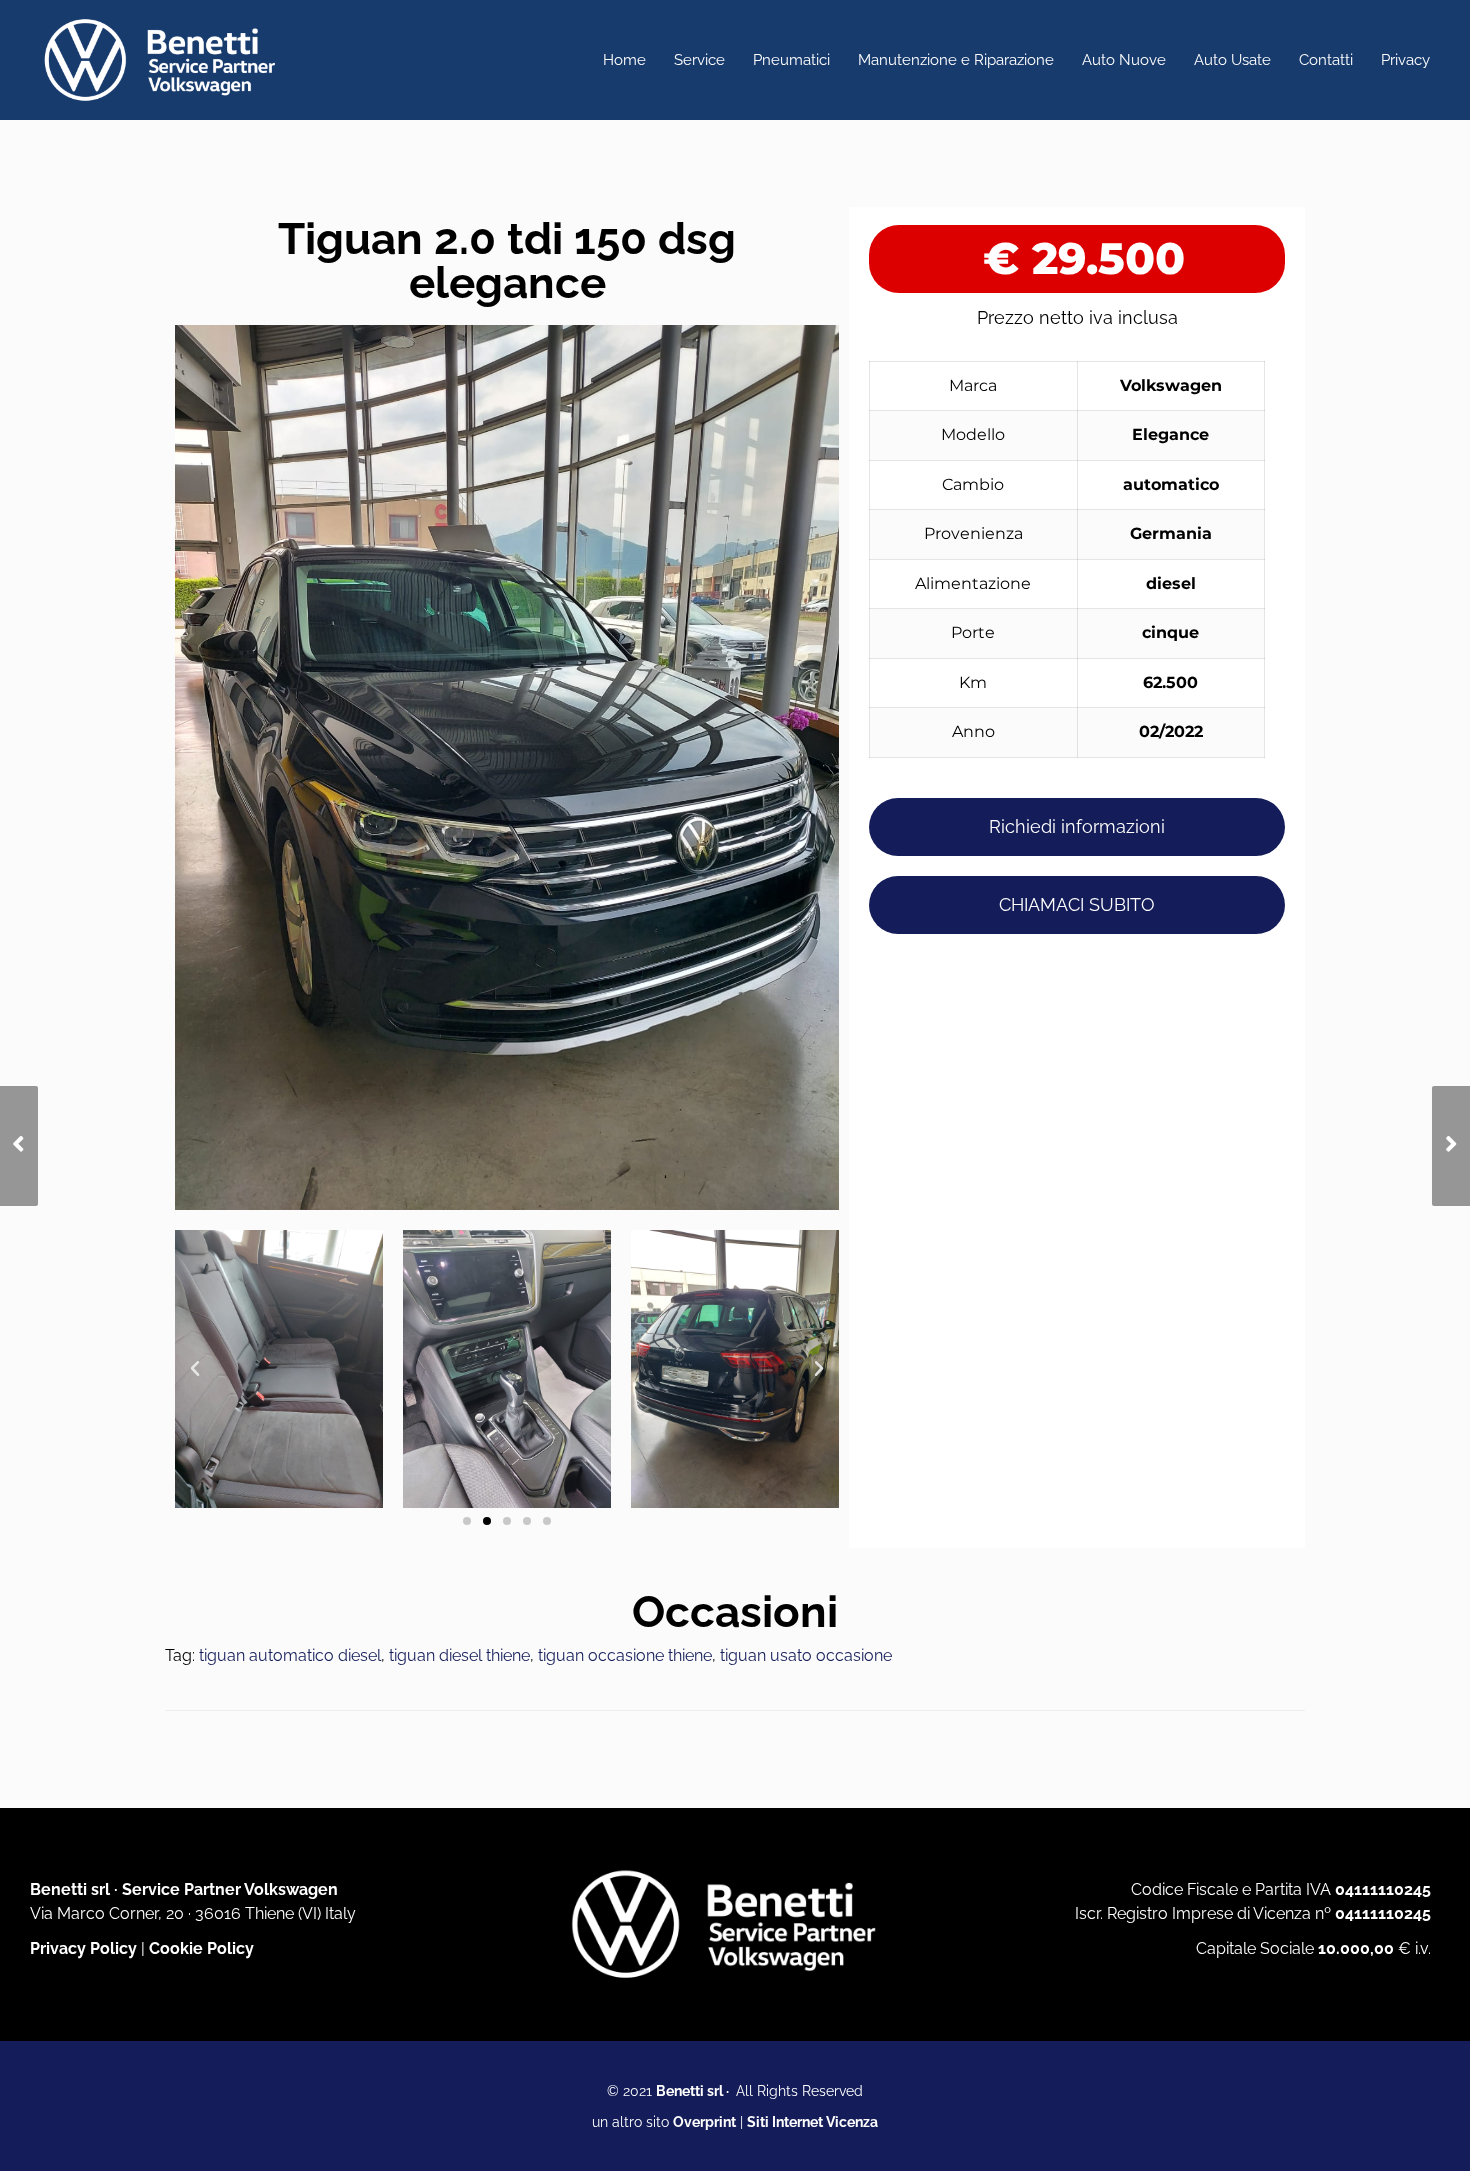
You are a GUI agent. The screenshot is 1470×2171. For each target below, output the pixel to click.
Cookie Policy (201, 1948)
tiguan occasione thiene (625, 1655)
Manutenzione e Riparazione (956, 60)
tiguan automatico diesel (290, 1655)
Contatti (1326, 60)
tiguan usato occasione (806, 1655)
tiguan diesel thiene (459, 1655)
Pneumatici (791, 60)
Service (699, 60)
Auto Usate (1232, 60)
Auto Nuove (1124, 60)
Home (624, 60)
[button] (195, 1369)
